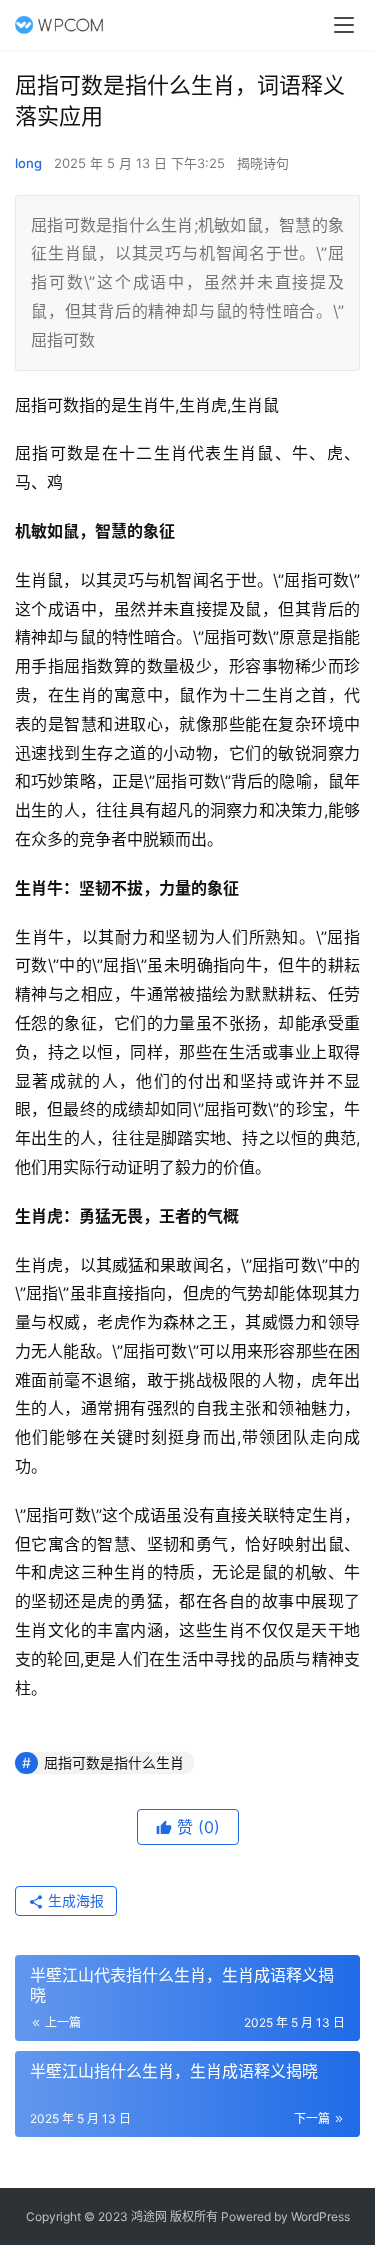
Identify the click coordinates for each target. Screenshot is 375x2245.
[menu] (344, 25)
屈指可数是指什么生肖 (114, 1762)
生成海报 (74, 1900)
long (28, 163)
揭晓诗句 (263, 163)
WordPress (320, 2216)
